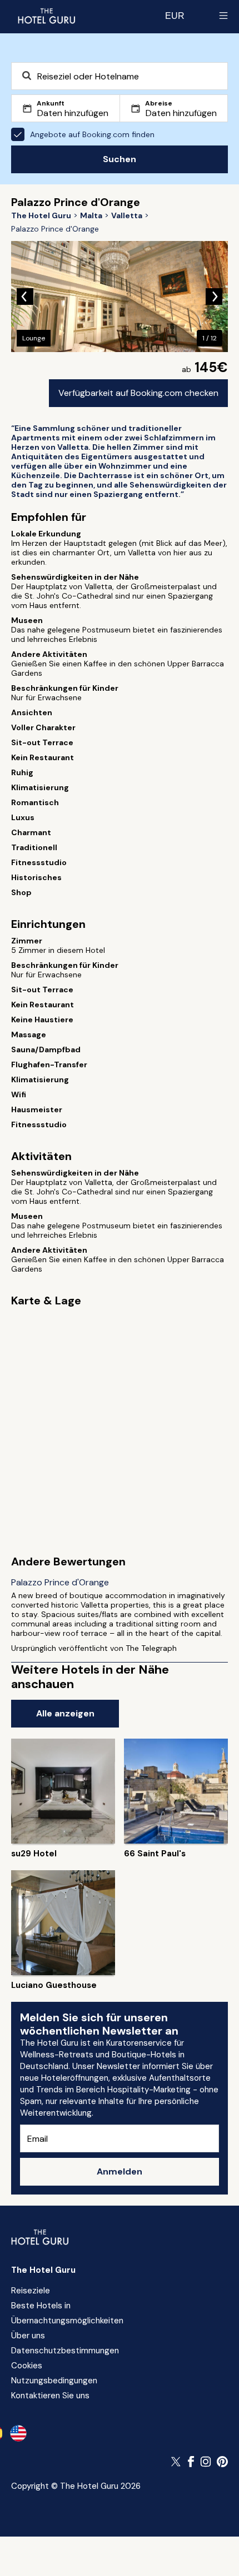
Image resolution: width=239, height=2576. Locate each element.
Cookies (27, 2366)
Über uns (28, 2336)
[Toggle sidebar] (223, 16)
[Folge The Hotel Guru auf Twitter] (177, 2462)
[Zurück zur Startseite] (46, 16)
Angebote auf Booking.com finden (92, 134)
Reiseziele (31, 2291)
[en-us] (18, 2433)
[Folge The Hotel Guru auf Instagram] (206, 2462)
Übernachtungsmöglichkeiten (67, 2321)
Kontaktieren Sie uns (50, 2396)
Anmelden (120, 2171)
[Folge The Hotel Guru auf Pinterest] (222, 2462)
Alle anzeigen (65, 1713)
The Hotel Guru (43, 2270)
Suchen (120, 159)
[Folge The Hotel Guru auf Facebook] (191, 2462)
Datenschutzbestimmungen (65, 2351)
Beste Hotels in (41, 2306)
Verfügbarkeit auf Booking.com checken (138, 393)
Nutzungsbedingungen (54, 2381)
